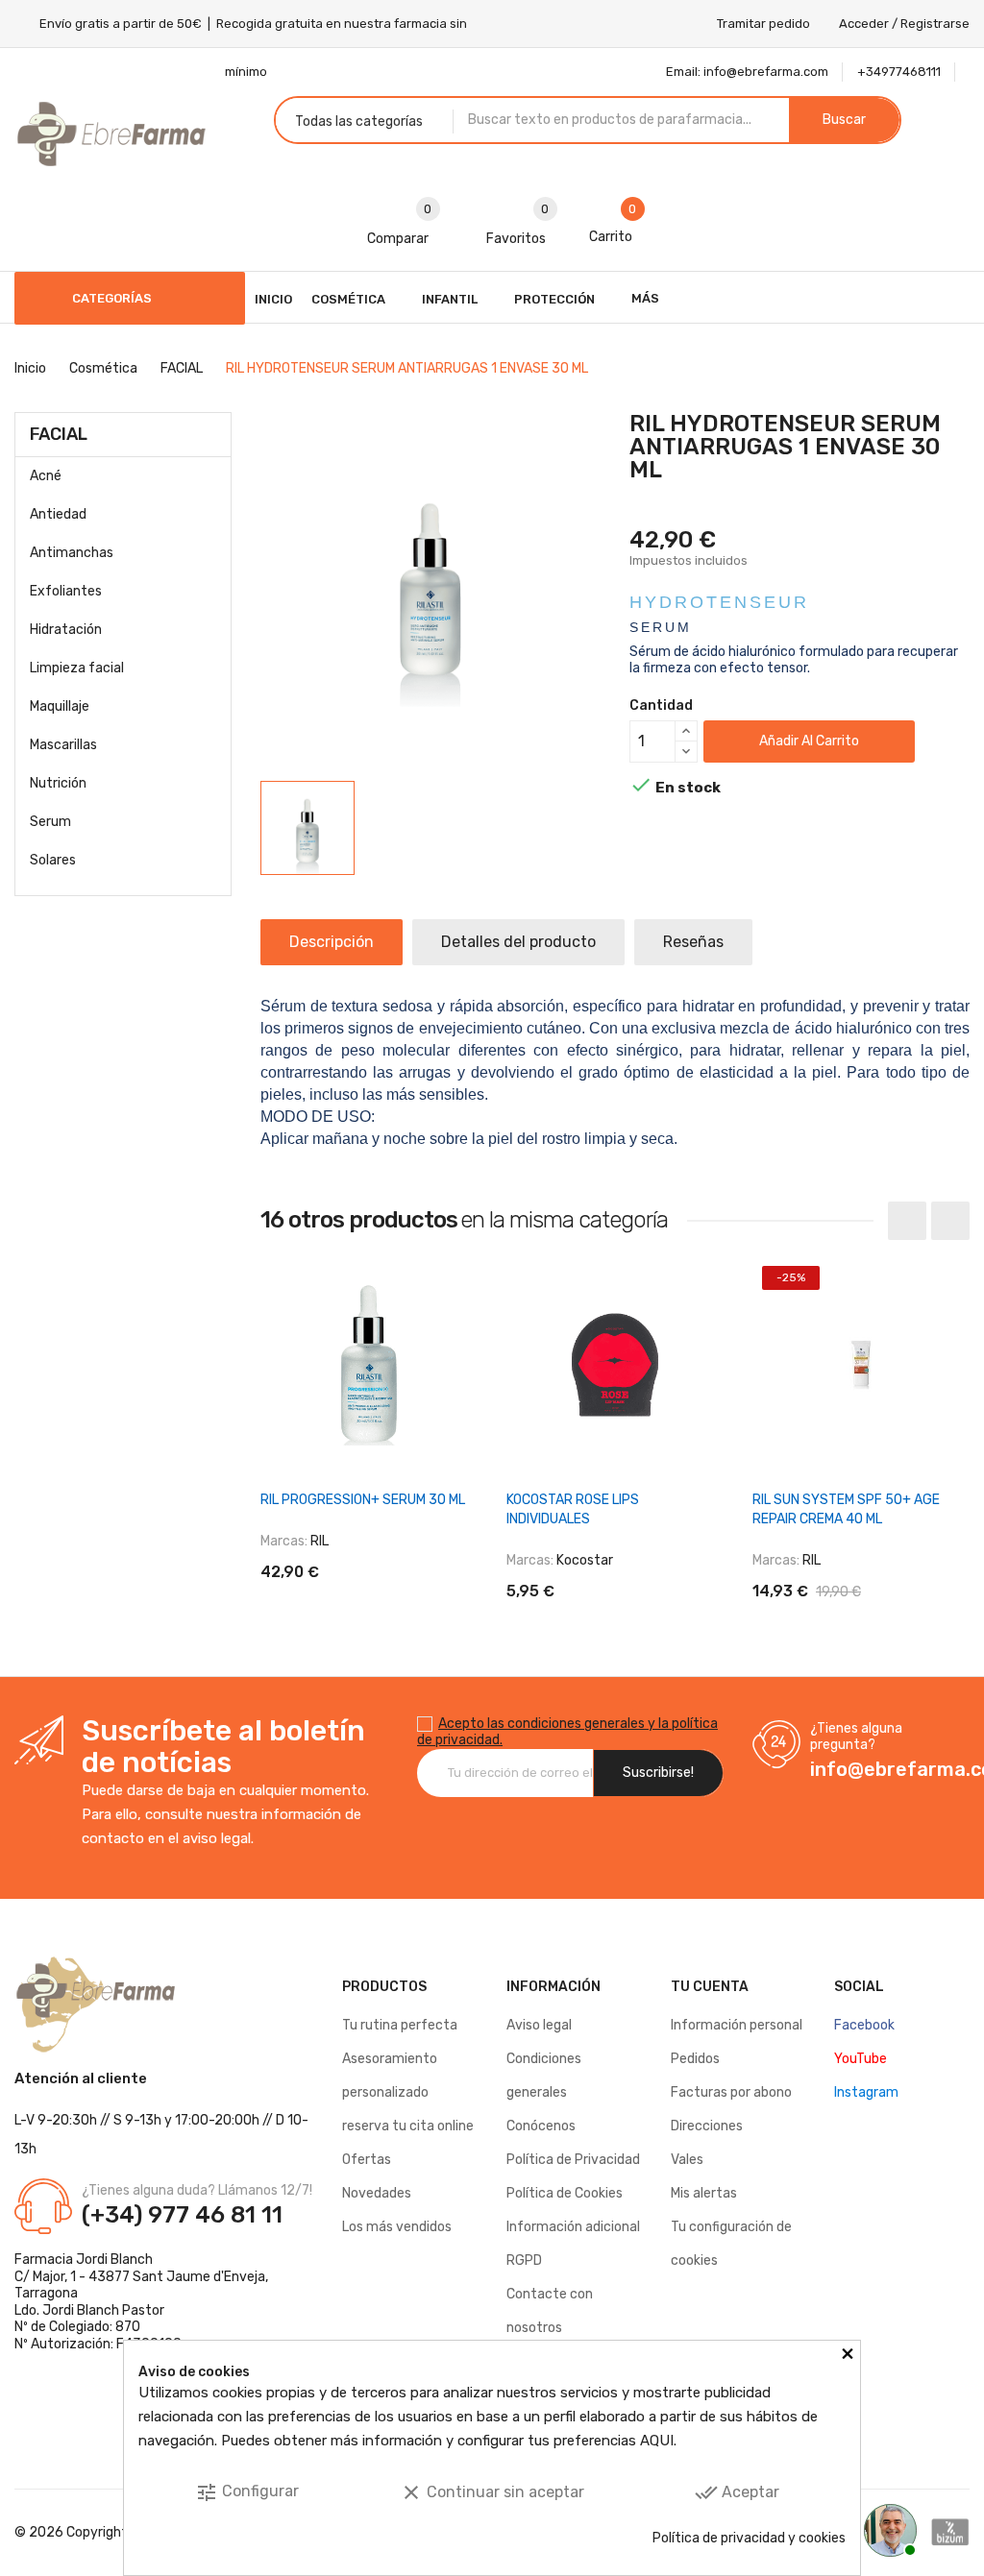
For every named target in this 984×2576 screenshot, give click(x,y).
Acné (46, 476)
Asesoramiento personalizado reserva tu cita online (408, 2092)
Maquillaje (60, 706)
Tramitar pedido (763, 24)
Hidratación (66, 630)
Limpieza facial (77, 668)
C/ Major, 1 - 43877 (72, 2277)
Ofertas (367, 2160)
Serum (50, 822)
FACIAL (59, 434)
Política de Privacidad (573, 2160)
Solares (53, 860)
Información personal (737, 2025)
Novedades (377, 2193)
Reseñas (693, 942)
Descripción (332, 942)
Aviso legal (539, 2025)
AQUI (657, 2441)
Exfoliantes (66, 591)
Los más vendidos (397, 2227)
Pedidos (695, 2059)
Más (645, 298)
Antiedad (58, 514)
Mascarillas (63, 745)
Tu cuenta (710, 1987)
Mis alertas (704, 2193)
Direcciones (707, 2126)
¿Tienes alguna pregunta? (856, 1737)
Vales (687, 2160)
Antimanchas (72, 553)
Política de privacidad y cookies (749, 2538)
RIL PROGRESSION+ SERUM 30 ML (363, 1500)
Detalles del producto (518, 942)
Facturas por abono (731, 2092)
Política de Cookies (565, 2193)
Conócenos (541, 2126)
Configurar (247, 2492)
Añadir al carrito (809, 741)
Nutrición (58, 783)
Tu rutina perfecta (400, 2025)
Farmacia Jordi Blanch (84, 2260)
